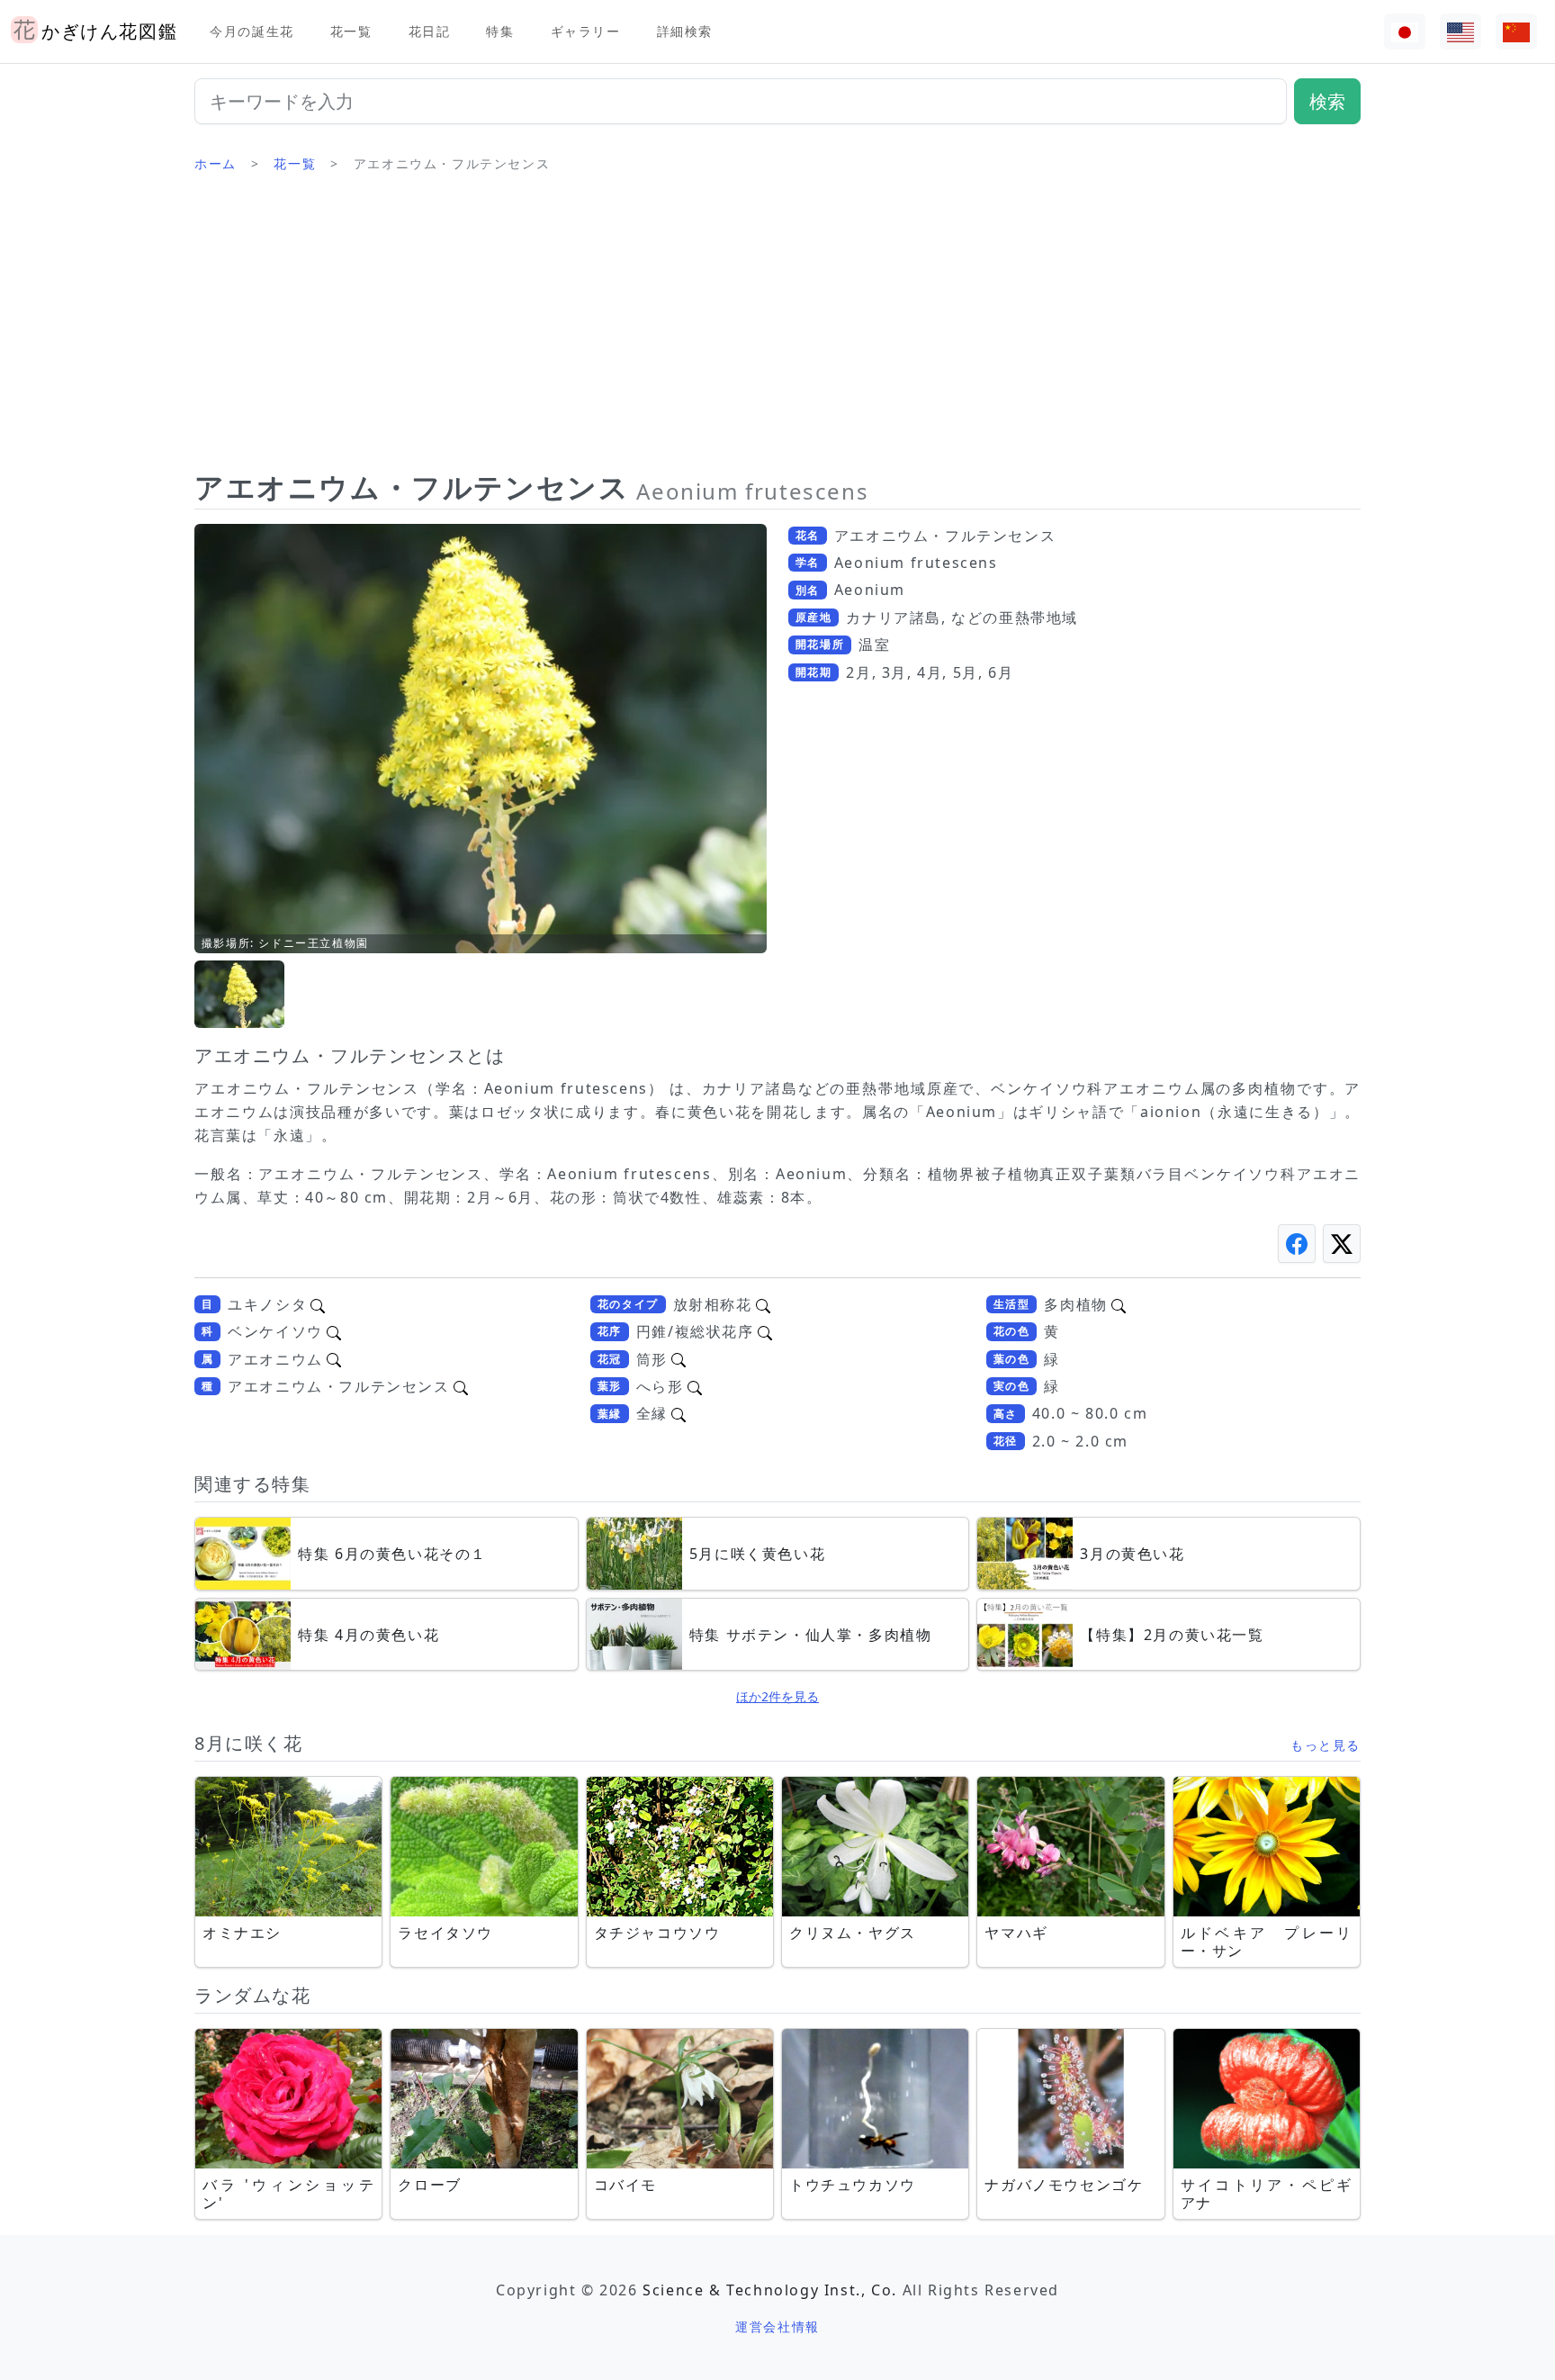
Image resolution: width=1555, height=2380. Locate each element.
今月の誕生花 (252, 31)
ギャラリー (586, 31)
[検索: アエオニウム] (334, 1359)
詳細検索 (685, 31)
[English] (1461, 32)
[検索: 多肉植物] (1119, 1304)
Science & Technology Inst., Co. (770, 2290)
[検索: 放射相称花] (763, 1304)
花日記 (430, 31)
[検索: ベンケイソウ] (334, 1331)
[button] (239, 994)
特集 (500, 31)
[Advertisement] (777, 329)
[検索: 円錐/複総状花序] (765, 1331)
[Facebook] (1297, 1244)
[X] (1342, 1244)
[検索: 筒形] (679, 1359)
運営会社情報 (777, 2326)
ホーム (216, 163)
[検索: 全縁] (679, 1413)
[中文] (1516, 32)
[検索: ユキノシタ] (318, 1304)
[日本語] (1405, 32)
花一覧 (351, 31)
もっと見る (1326, 1745)
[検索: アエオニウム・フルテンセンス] (461, 1386)
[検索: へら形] (695, 1386)
